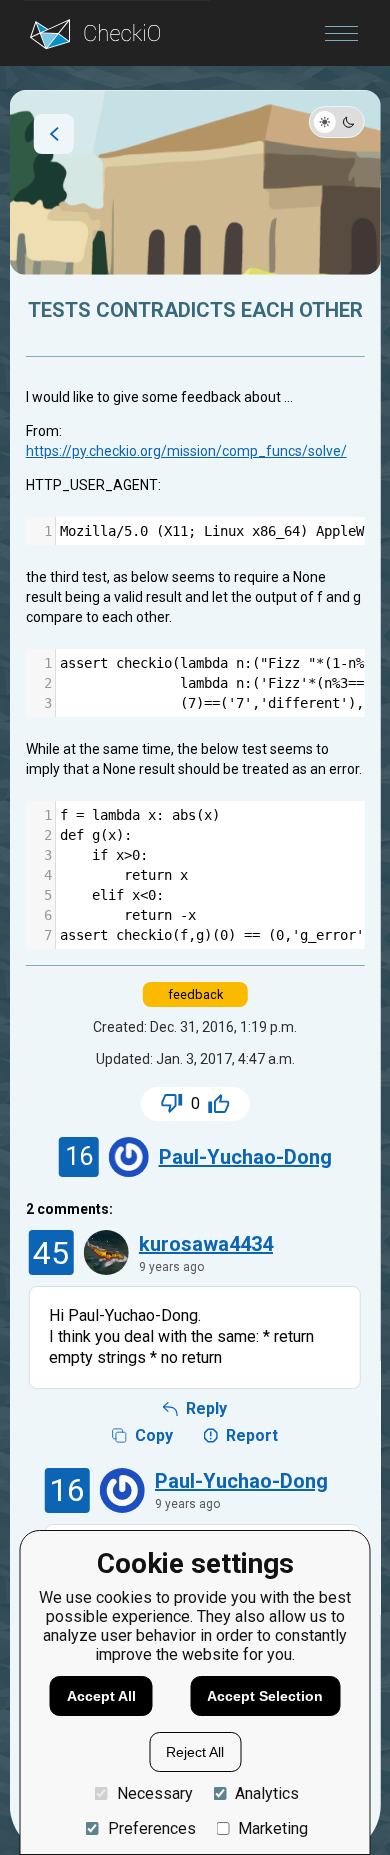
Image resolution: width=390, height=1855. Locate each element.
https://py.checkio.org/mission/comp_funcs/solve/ (186, 451)
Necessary (155, 1793)
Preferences (152, 1828)
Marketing (273, 1828)
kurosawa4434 (206, 1244)
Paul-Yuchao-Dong (245, 1157)
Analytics (267, 1793)
